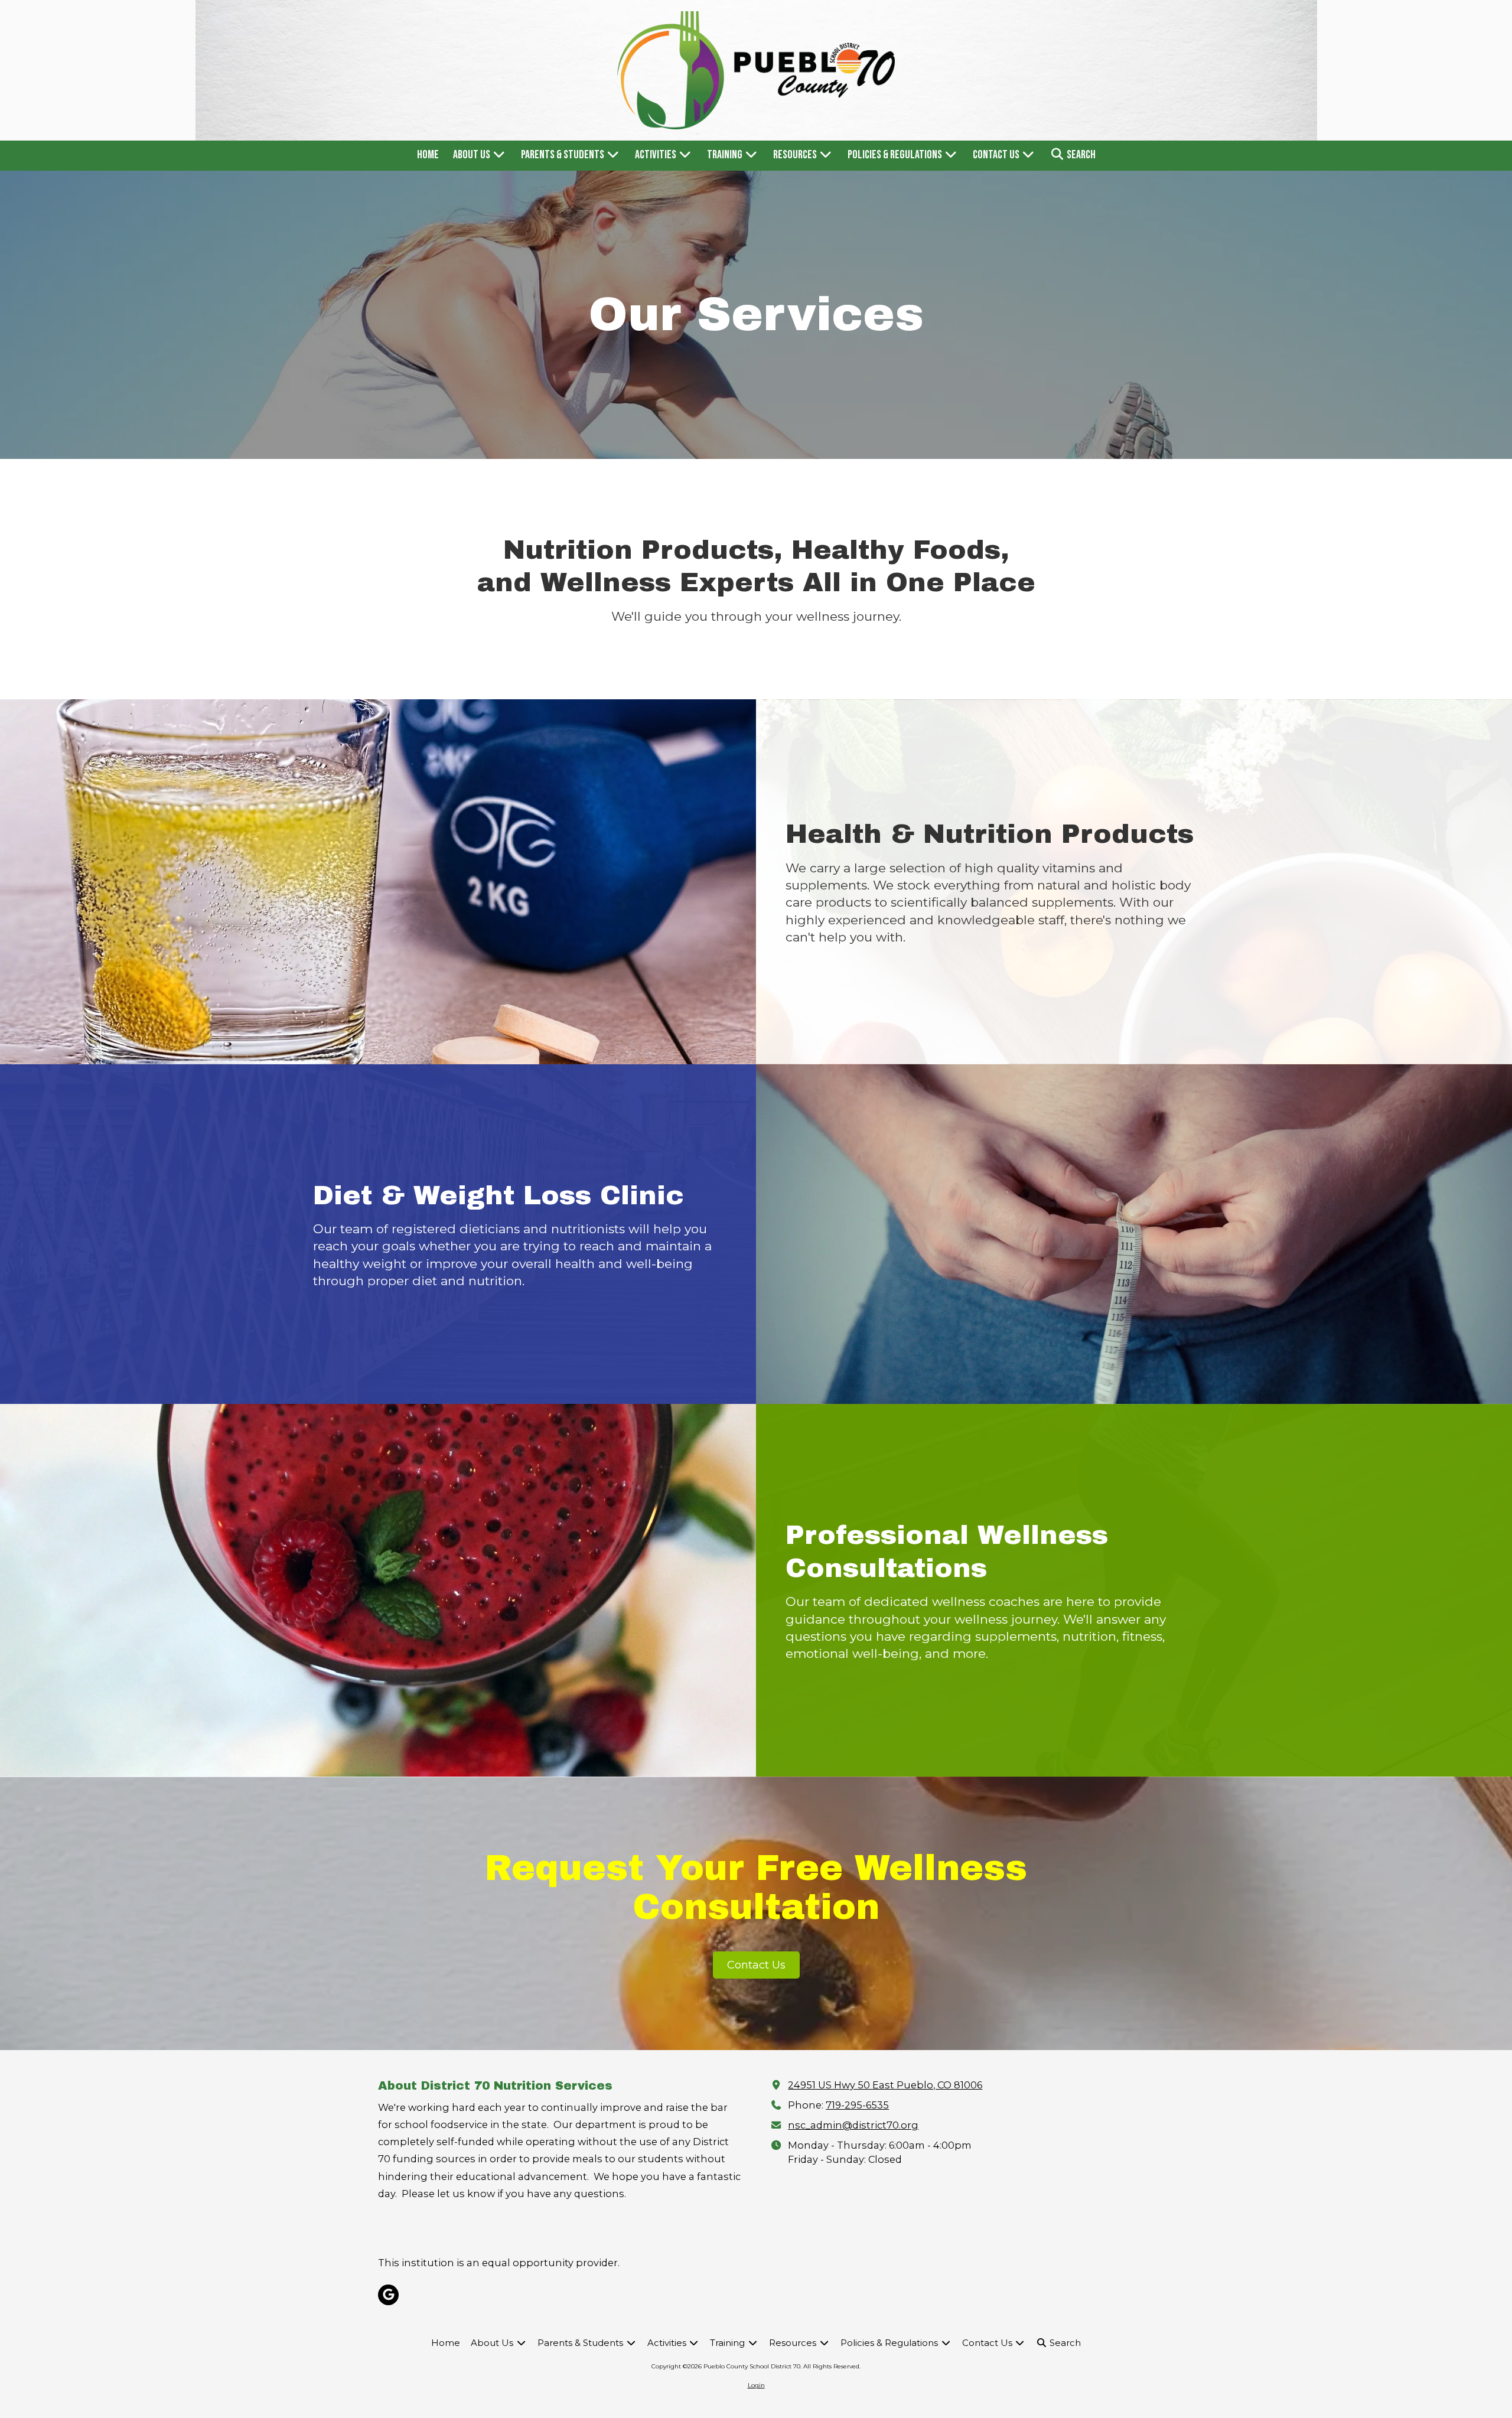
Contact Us (756, 1965)
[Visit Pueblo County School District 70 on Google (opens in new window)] (388, 2295)
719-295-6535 (857, 2105)
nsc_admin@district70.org (853, 2125)
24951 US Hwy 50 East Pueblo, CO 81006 (885, 2085)
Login (756, 2385)
